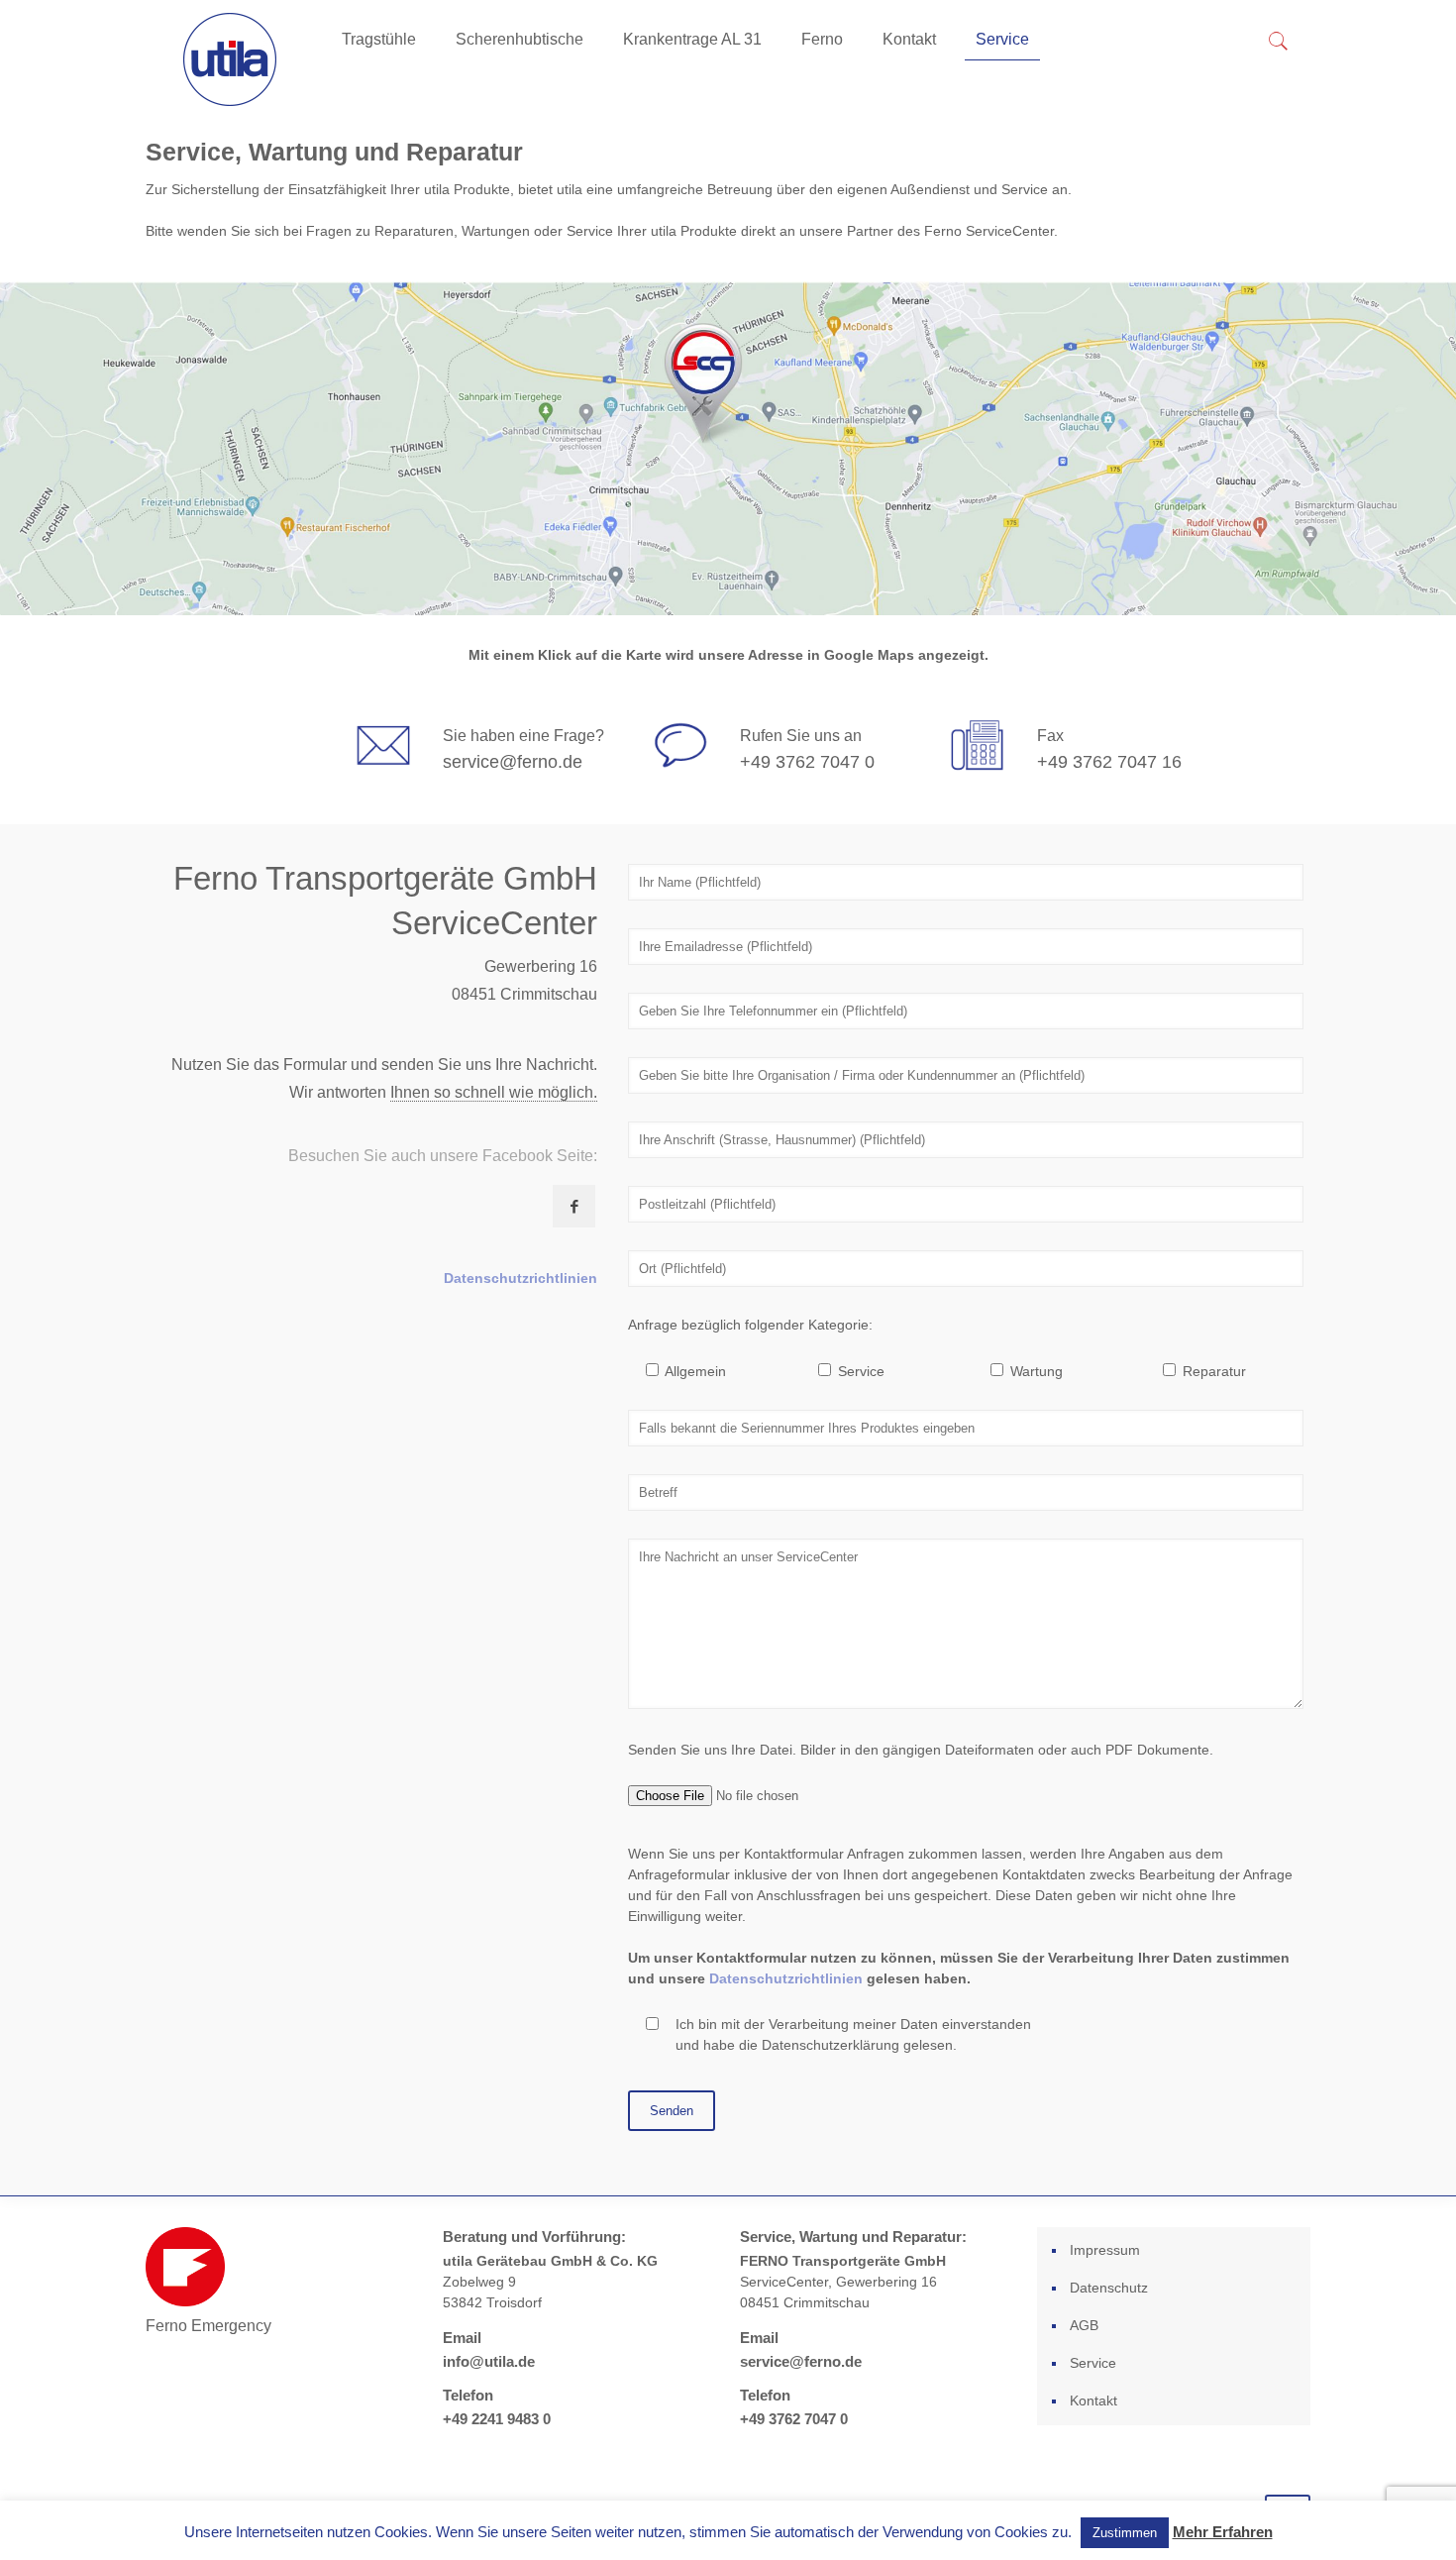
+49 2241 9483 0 (497, 2419)
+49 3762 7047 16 (1109, 762)
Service (1093, 2363)
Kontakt (1093, 2400)
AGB (1084, 2325)
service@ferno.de (513, 762)
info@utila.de (489, 2361)
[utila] (229, 59)
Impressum (1105, 2250)
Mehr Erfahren (1223, 2532)
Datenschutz (1109, 2288)
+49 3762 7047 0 (807, 762)
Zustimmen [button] (1125, 2533)
